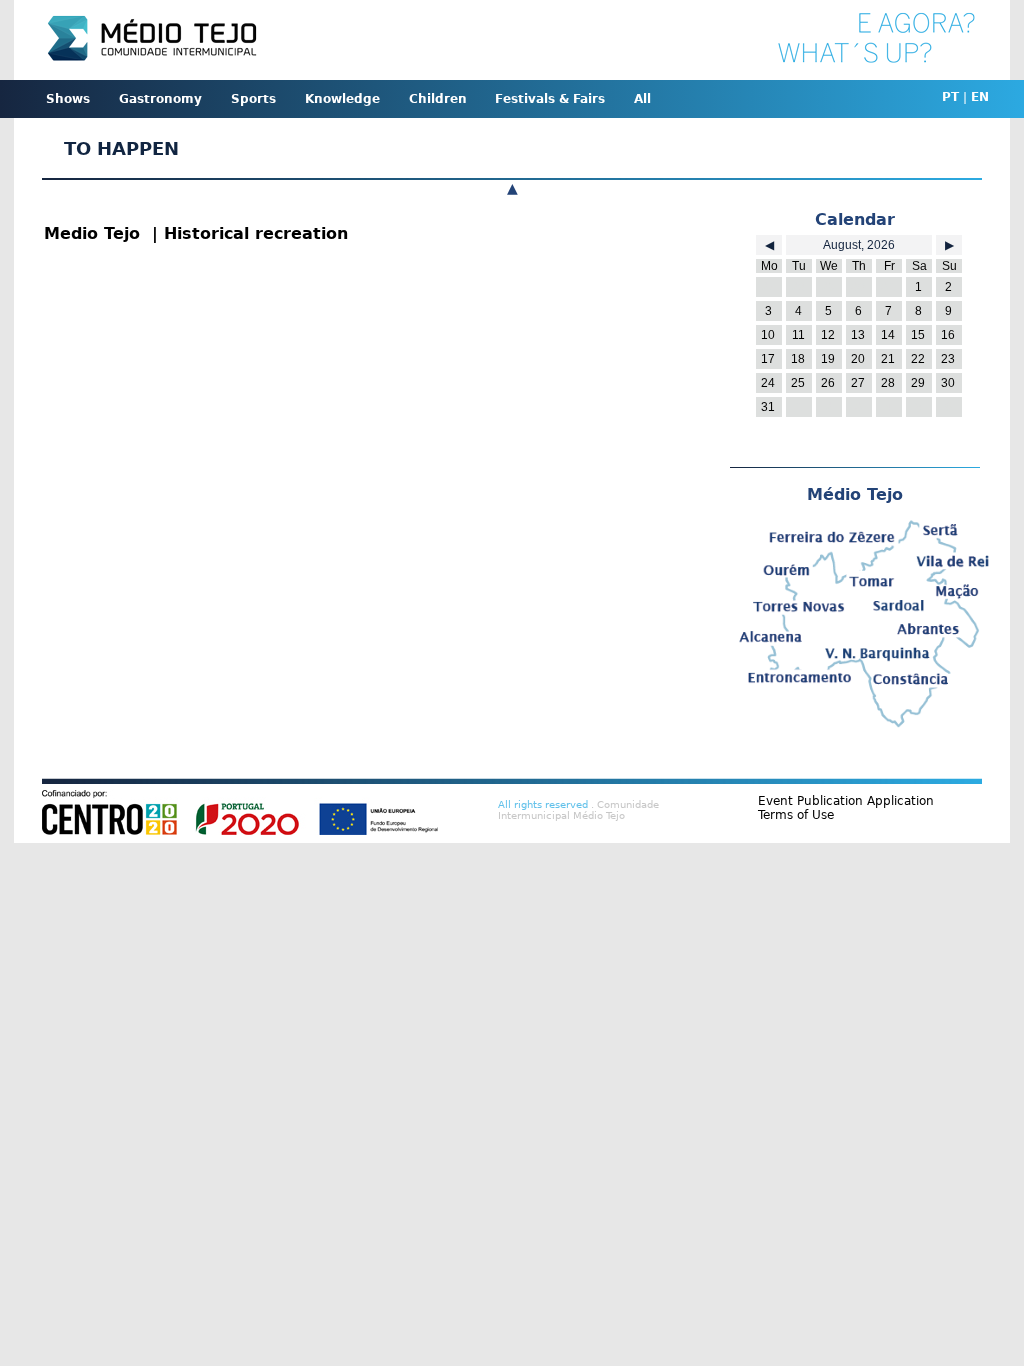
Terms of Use (796, 815)
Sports (253, 99)
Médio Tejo (855, 494)
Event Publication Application (846, 801)
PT (950, 97)
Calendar (855, 219)
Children (438, 99)
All (642, 99)
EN (980, 97)
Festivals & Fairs (550, 99)
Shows (68, 99)
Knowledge (342, 99)
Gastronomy (160, 99)
